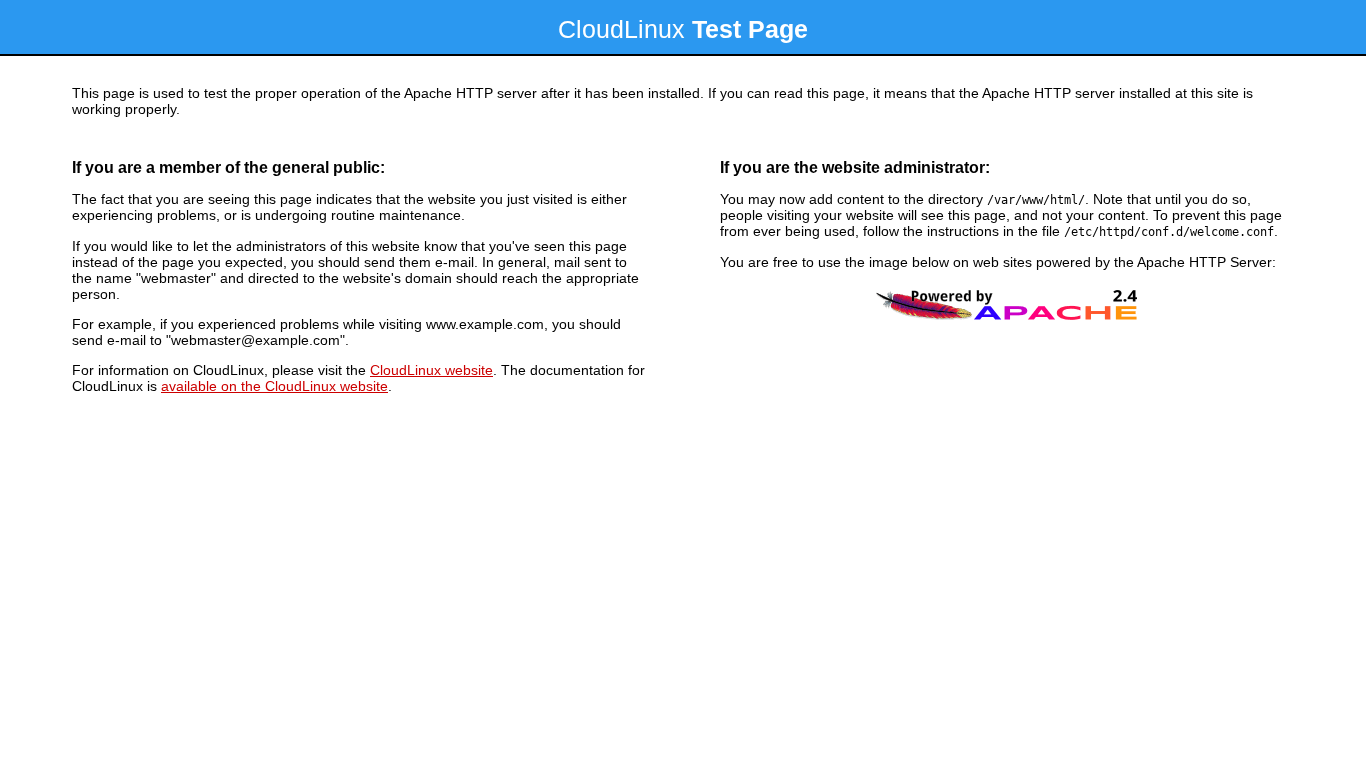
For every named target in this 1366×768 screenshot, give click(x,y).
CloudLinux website (431, 370)
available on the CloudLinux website (274, 386)
